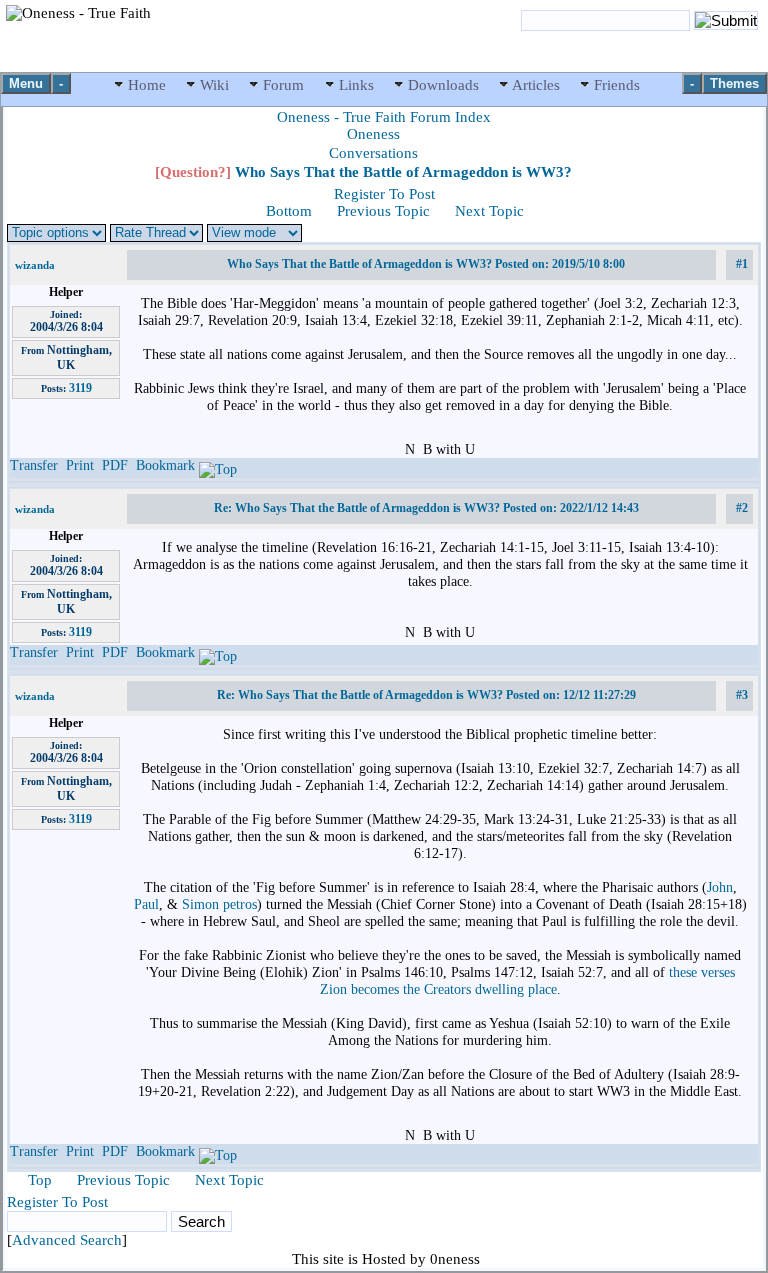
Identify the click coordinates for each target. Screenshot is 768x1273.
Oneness (373, 134)
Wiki (214, 85)
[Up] (218, 465)
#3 (742, 695)
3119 (80, 388)
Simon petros (219, 904)
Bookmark (165, 465)
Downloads (443, 85)
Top (40, 1180)
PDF (115, 465)
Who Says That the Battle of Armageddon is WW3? (363, 172)
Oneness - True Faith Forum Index (384, 117)
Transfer (34, 465)
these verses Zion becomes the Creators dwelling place (527, 980)
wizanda (35, 265)
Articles (536, 85)
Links (356, 85)
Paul (146, 904)
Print (80, 465)
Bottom (289, 211)
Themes (734, 83)
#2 (742, 508)
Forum (283, 85)
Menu (26, 83)
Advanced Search (67, 1240)
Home (147, 85)
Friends (615, 85)
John (720, 887)
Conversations (373, 153)
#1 (742, 264)
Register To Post (384, 194)
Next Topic (489, 211)
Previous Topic (383, 211)
